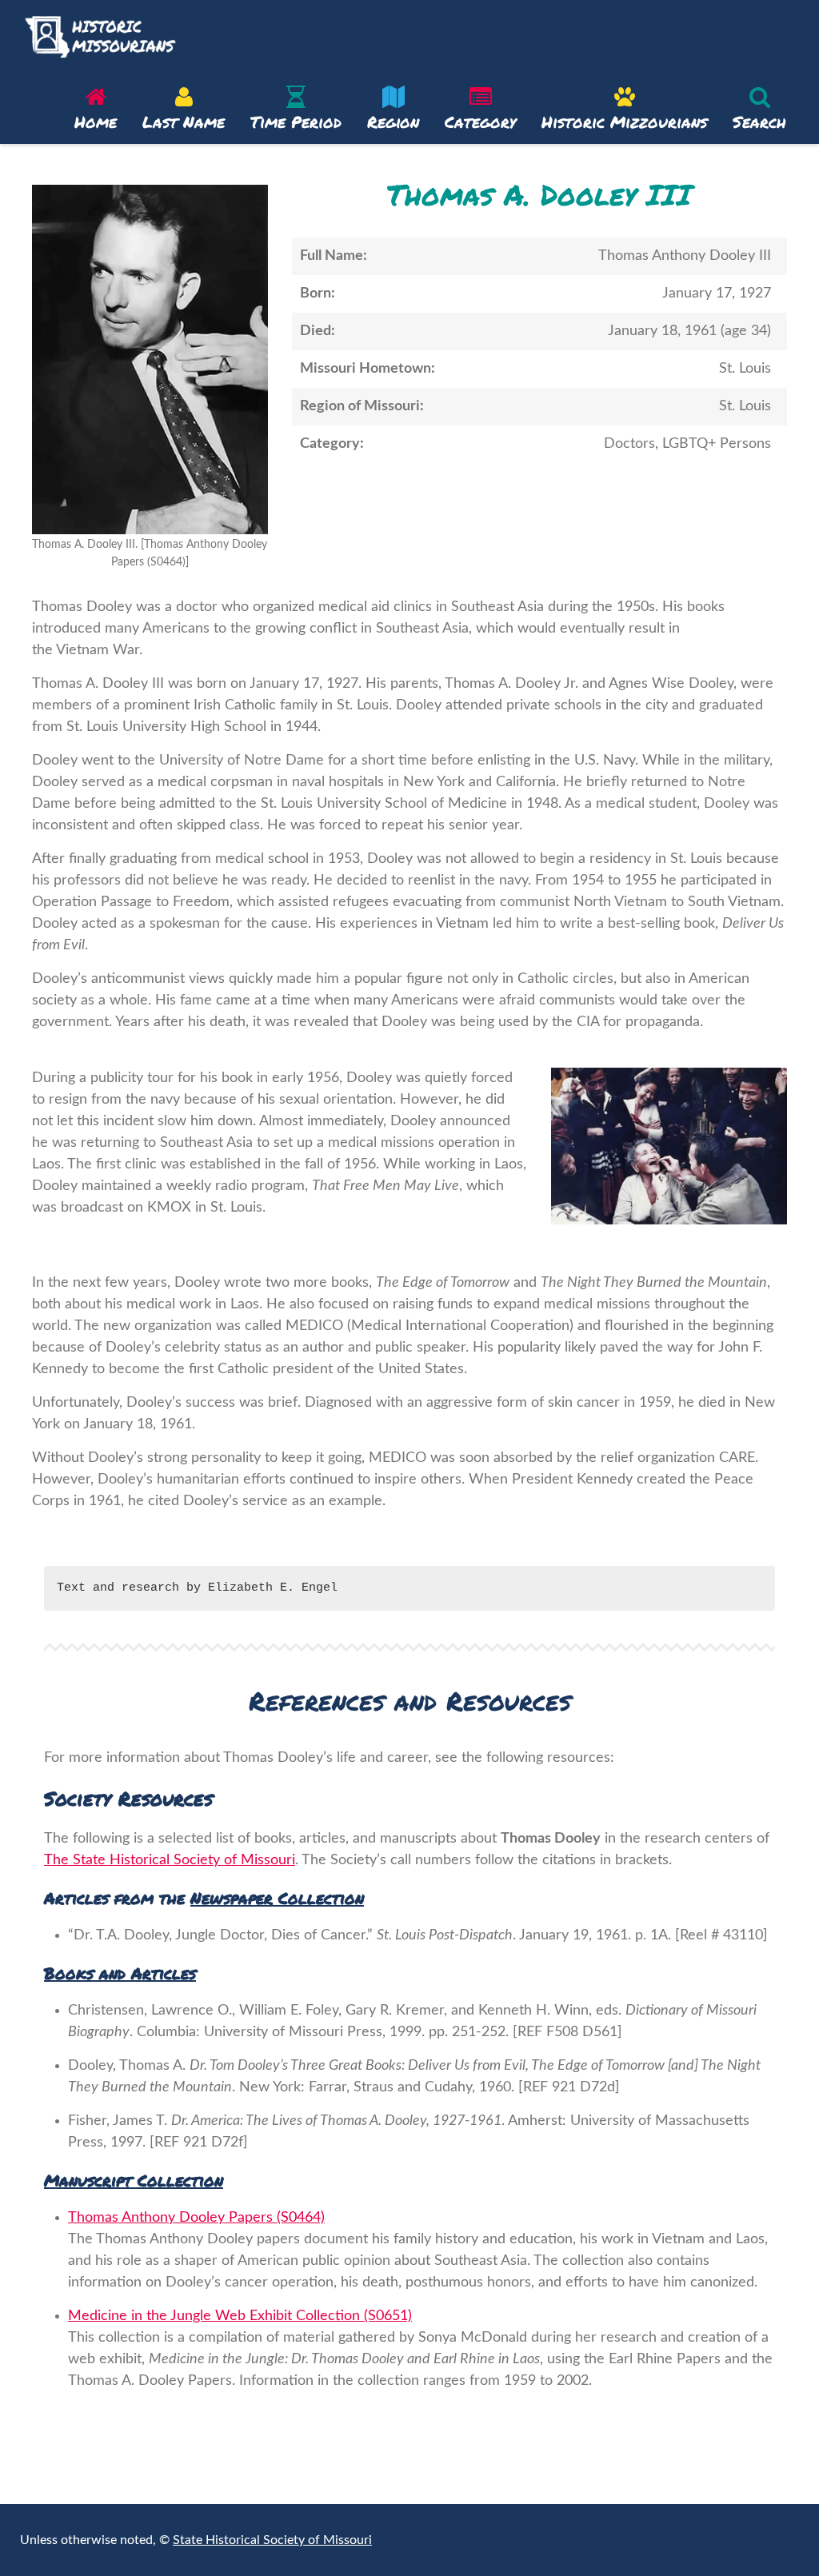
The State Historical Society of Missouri (170, 1860)
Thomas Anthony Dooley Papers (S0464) (196, 2218)
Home (96, 122)
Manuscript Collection (134, 2180)
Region (393, 122)
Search (759, 122)
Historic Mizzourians (624, 122)
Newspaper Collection (277, 1898)
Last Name (184, 122)
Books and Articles (120, 1973)
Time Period (296, 122)
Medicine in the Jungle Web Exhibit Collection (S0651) (240, 2316)
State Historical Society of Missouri (272, 2540)
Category (480, 122)
